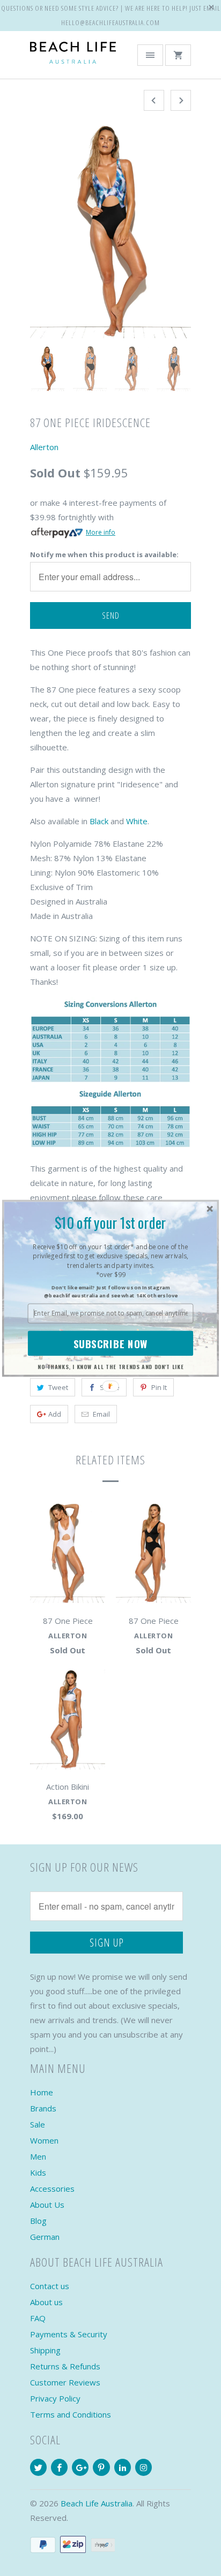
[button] (111, 1222)
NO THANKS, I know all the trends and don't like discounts (111, 1367)
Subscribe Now (111, 1343)
